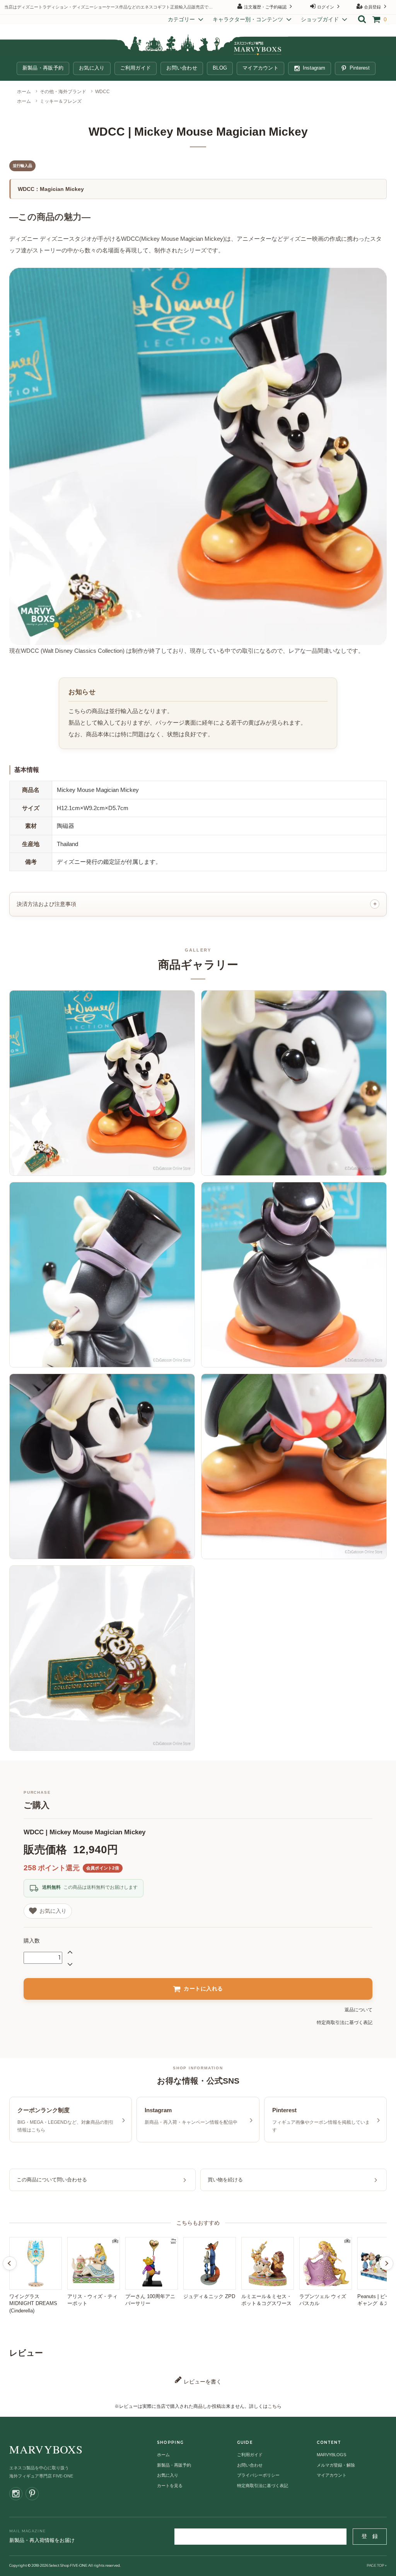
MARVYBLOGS (331, 2455)
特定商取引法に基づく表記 (345, 2023)
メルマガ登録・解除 (336, 2465)
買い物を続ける (225, 2180)
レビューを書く (202, 2382)
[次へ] (386, 2263)
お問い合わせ (182, 68)
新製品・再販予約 (43, 68)
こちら (275, 2406)
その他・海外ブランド (63, 92)
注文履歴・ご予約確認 (265, 7)
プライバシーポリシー (258, 2475)
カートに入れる (203, 1989)
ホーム (24, 92)
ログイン (326, 7)
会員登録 (372, 7)
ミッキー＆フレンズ (61, 101)
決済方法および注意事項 (46, 904)
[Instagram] (16, 2494)
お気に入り (92, 68)
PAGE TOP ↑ (377, 2565)
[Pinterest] (32, 2494)
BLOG (220, 68)
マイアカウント (260, 68)
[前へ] (10, 2263)
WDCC (102, 92)
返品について (358, 2010)
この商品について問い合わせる (52, 2180)
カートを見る (170, 2486)
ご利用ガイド (136, 68)
